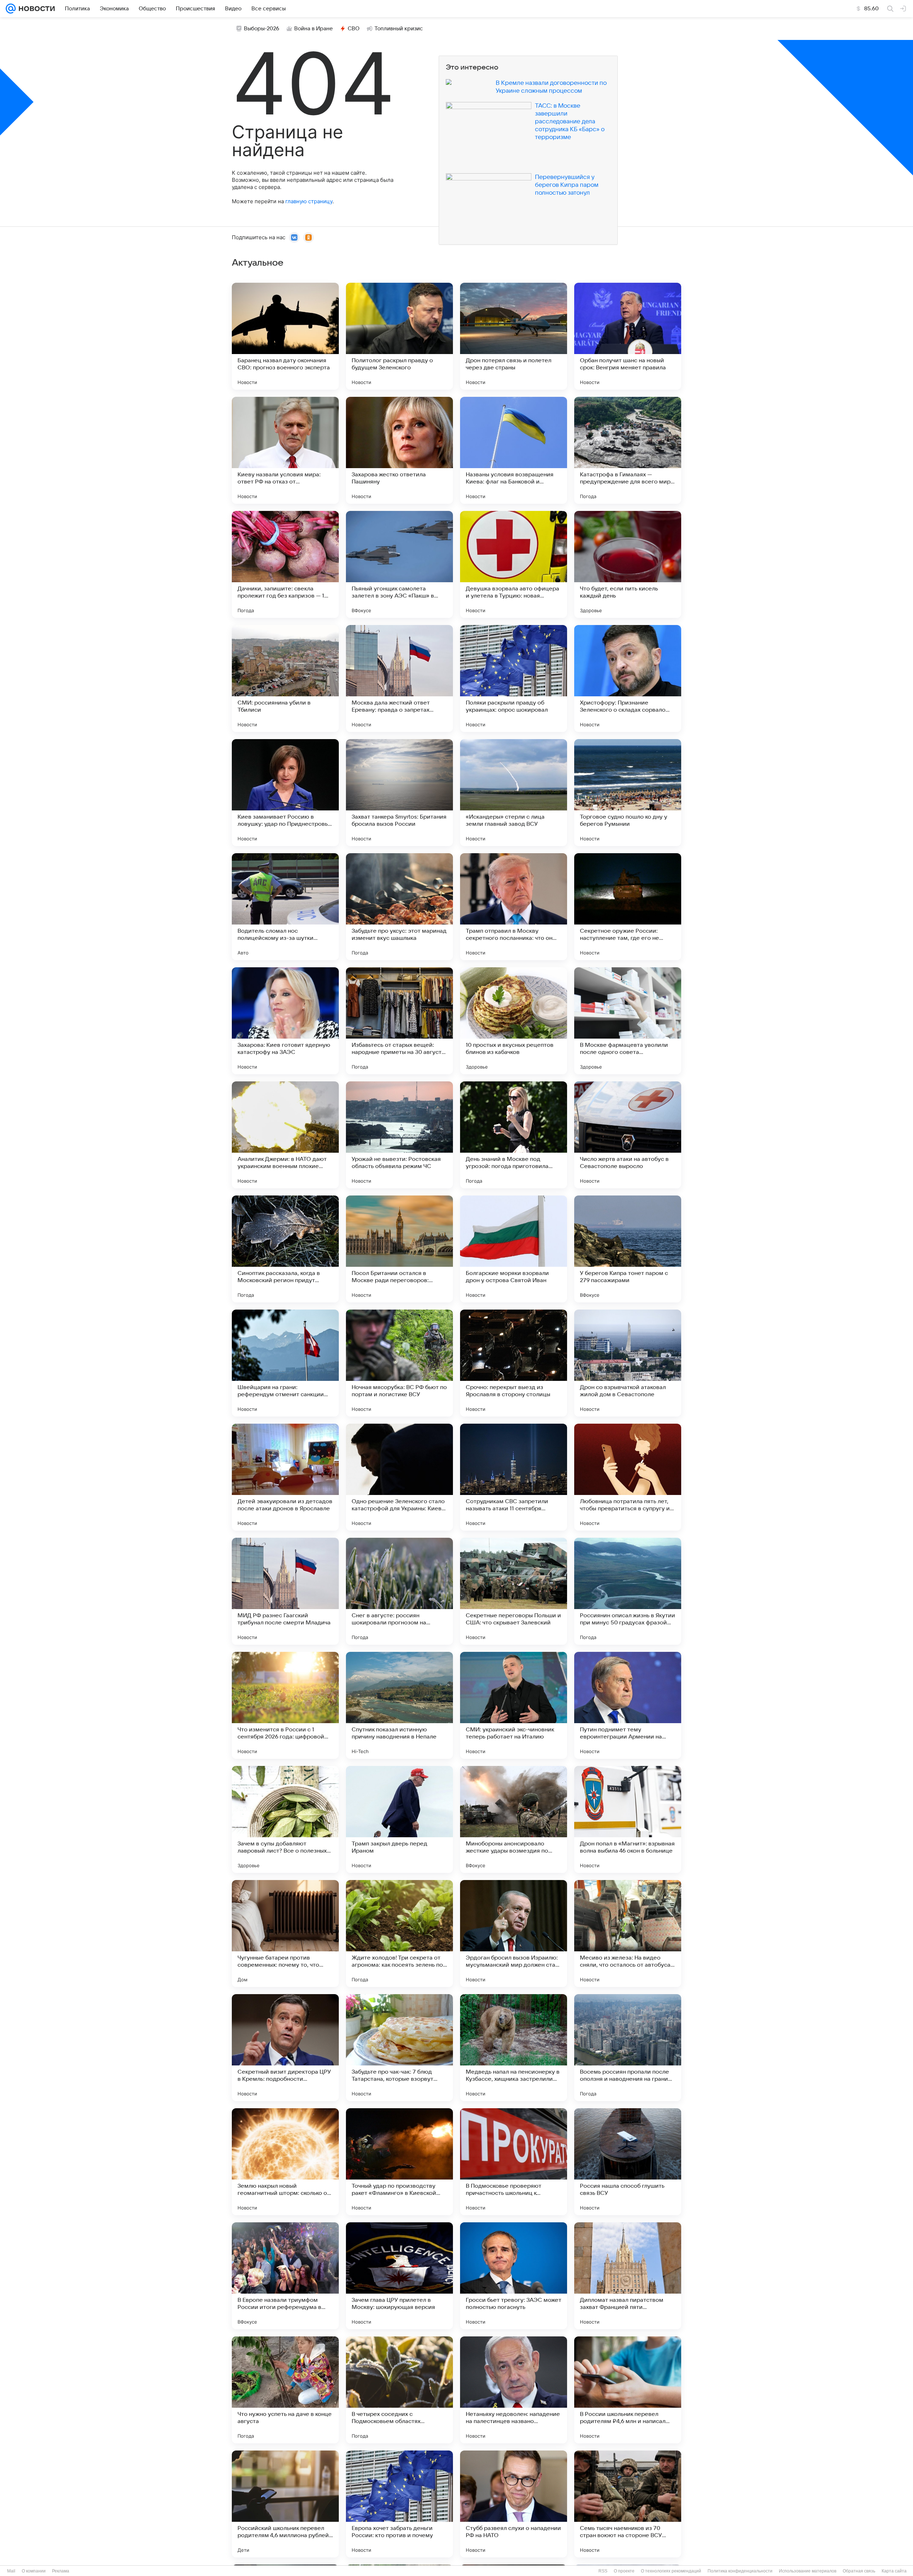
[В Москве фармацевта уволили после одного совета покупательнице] (628, 1021)
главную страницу (309, 201)
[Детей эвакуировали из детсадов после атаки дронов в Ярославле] (285, 1477)
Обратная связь (859, 2571)
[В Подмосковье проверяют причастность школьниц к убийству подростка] (514, 2162)
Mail (11, 2571)
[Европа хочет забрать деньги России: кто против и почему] (399, 2504)
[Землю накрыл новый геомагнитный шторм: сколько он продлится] (285, 2162)
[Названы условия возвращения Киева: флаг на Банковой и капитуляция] (514, 450)
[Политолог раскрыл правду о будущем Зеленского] (399, 336)
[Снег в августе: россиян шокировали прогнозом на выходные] (399, 1591)
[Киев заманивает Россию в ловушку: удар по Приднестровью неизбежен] (285, 793)
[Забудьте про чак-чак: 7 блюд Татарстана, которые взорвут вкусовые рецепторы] (399, 2048)
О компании (34, 2571)
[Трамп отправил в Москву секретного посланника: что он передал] (514, 907)
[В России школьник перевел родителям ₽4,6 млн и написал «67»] (628, 2390)
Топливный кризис (399, 29)
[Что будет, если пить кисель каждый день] (628, 564)
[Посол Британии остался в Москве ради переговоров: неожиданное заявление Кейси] (399, 1249)
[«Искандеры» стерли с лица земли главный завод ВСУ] (514, 793)
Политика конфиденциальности (740, 2571)
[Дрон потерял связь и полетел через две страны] (514, 336)
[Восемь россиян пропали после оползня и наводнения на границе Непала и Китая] (628, 2048)
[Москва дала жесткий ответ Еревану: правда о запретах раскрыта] (399, 678)
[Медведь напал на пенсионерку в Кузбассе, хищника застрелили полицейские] (514, 2048)
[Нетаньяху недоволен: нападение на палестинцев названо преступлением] (514, 2390)
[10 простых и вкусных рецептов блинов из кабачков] (514, 1021)
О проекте (624, 2571)
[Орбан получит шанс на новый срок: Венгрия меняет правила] (628, 336)
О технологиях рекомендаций (671, 2571)
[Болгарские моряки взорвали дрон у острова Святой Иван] (514, 1249)
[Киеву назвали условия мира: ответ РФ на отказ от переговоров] (285, 450)
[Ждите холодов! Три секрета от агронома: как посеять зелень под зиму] (399, 1934)
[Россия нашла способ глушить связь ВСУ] (628, 2162)
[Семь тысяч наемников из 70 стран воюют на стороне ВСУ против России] (628, 2504)
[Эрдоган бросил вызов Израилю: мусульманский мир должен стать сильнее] (514, 1934)
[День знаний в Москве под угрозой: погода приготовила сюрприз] (514, 1135)
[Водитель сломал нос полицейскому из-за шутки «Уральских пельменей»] (285, 907)
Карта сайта (894, 2571)
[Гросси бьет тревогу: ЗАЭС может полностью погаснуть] (514, 2276)
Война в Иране (313, 29)
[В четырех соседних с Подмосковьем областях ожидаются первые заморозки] (399, 2390)
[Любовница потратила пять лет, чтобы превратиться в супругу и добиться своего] (628, 1477)
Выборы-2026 (262, 29)
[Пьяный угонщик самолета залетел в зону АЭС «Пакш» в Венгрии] (399, 564)
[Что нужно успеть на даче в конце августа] (285, 2390)
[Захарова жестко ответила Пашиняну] (399, 450)
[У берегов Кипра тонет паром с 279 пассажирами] (628, 1249)
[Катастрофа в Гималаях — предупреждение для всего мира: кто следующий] (628, 450)
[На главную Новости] (35, 9)
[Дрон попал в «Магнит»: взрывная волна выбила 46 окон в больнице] (628, 1819)
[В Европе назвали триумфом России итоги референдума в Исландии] (285, 2276)
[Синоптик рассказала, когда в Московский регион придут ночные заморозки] (285, 1249)
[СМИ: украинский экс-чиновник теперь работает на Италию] (514, 1705)
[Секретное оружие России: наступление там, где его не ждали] (628, 907)
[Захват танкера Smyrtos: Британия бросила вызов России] (399, 793)
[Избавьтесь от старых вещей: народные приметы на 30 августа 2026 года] (399, 1021)
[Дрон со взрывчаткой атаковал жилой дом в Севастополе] (628, 1363)
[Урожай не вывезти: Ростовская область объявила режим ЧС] (399, 1135)
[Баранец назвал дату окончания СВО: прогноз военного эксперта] (285, 336)
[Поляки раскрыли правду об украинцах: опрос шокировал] (514, 678)
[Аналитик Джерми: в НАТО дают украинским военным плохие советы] (285, 1135)
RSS (603, 2571)
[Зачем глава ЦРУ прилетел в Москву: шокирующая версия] (399, 2276)
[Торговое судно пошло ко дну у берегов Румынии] (628, 793)
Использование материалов (808, 2571)
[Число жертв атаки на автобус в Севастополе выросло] (628, 1135)
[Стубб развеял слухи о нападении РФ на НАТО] (514, 2504)
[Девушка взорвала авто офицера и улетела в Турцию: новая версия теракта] (514, 564)
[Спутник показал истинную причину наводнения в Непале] (399, 1705)
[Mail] (11, 9)
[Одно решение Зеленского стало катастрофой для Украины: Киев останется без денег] (399, 1477)
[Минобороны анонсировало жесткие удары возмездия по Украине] (514, 1819)
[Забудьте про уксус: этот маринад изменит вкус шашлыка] (399, 907)
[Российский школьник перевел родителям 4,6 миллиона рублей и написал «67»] (285, 2504)
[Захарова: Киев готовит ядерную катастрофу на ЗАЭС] (285, 1021)
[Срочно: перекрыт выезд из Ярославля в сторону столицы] (514, 1363)
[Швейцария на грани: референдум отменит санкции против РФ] (285, 1363)
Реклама (61, 2571)
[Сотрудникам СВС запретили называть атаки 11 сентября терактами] (514, 1477)
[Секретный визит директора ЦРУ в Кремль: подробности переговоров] (285, 2048)
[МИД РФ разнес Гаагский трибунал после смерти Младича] (285, 1591)
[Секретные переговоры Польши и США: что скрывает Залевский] (514, 1591)
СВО (354, 29)
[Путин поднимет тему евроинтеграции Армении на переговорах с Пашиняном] (628, 1705)
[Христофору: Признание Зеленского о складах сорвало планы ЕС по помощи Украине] (628, 678)
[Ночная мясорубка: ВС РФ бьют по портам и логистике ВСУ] (399, 1363)
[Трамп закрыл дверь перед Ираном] (399, 1819)
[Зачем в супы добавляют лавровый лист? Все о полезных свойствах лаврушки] (285, 1819)
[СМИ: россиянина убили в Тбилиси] (285, 678)
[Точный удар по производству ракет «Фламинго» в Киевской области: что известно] (399, 2162)
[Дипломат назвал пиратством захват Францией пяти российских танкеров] (628, 2276)
